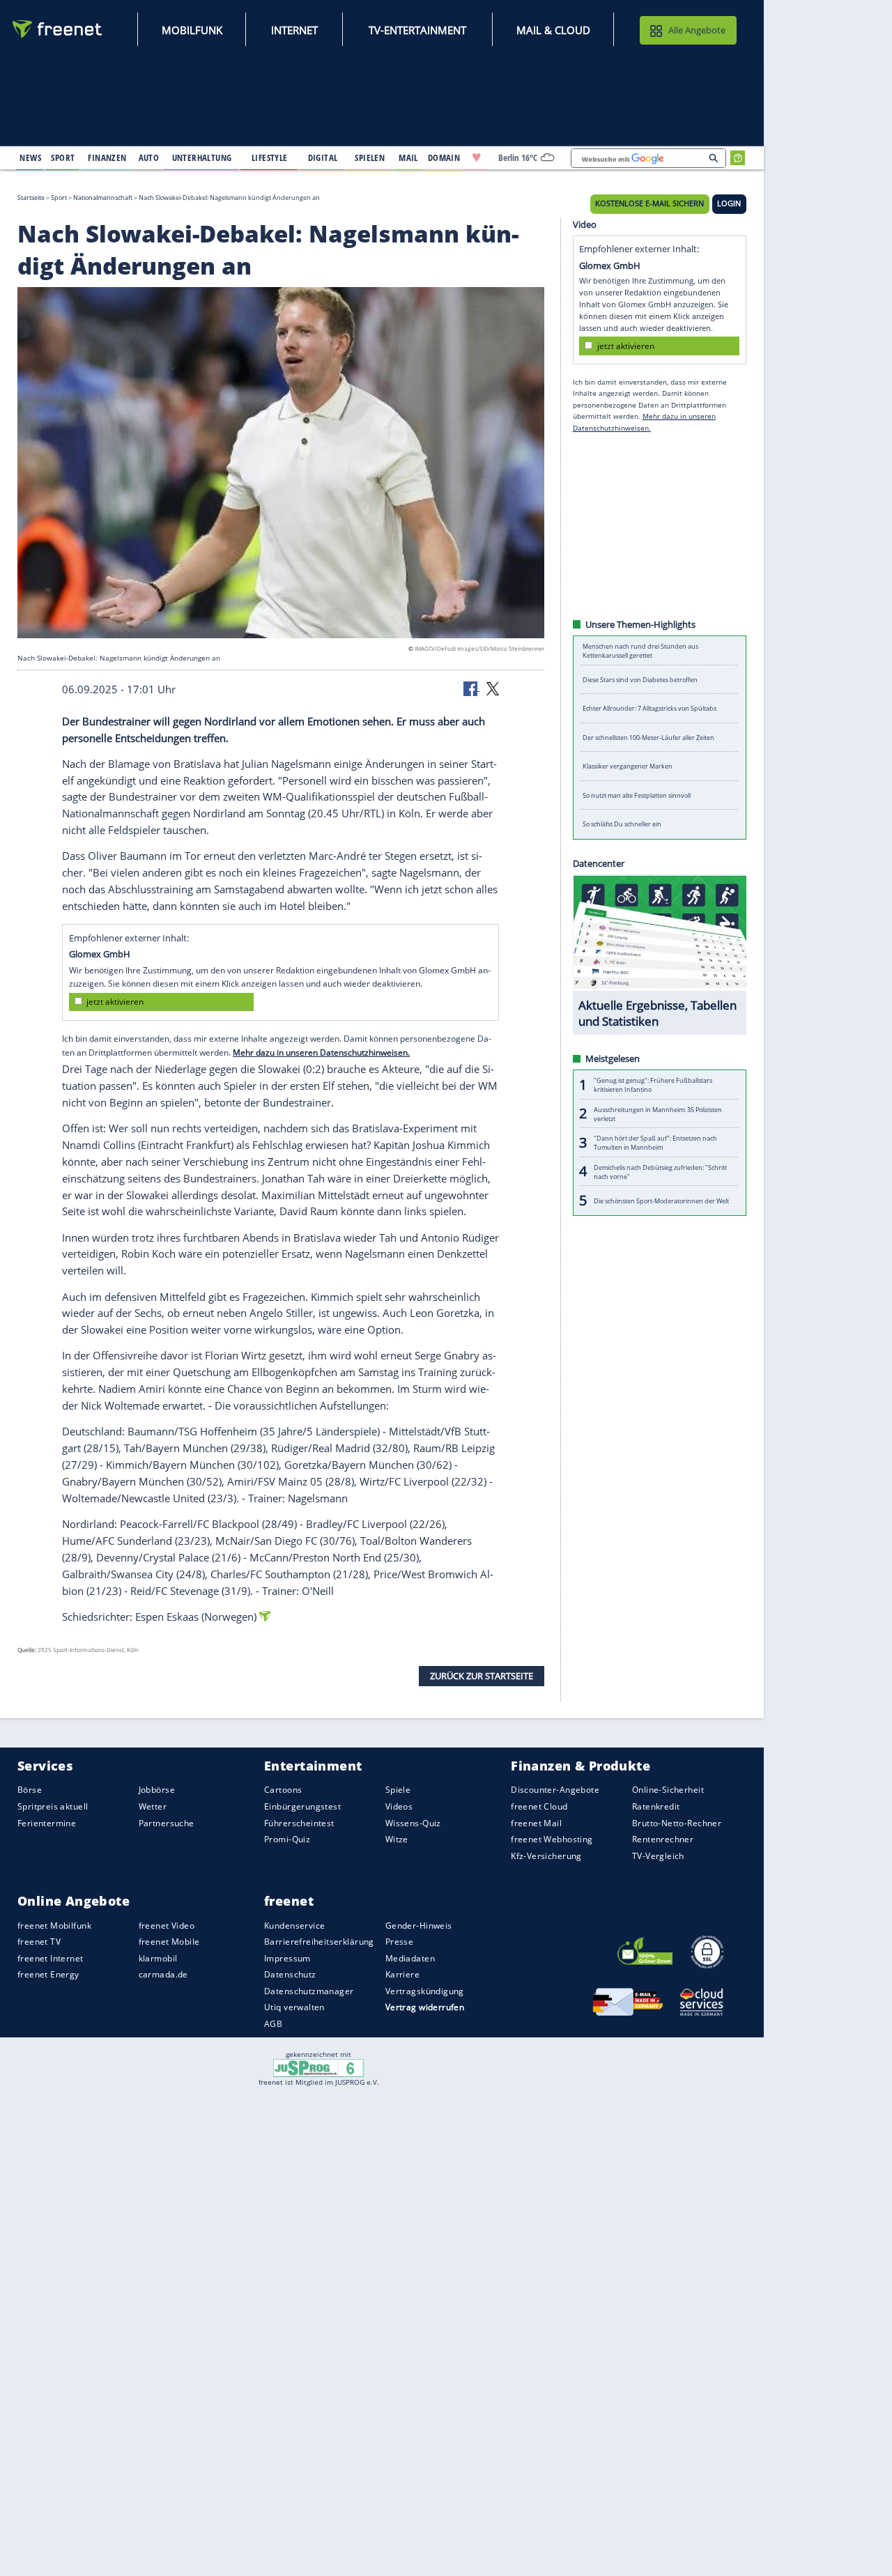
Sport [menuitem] (63, 157)
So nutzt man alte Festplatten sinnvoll (637, 795)
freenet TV (39, 1942)
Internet (294, 30)
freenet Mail (536, 1822)
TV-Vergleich (658, 1855)
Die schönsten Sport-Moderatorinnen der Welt (661, 1200)
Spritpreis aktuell (53, 1806)
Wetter (153, 1806)
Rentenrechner (663, 1839)
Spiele (398, 1790)
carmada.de (163, 1974)
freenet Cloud (539, 1806)
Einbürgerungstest (302, 1806)
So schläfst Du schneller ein (622, 824)
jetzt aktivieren (115, 1002)
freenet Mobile (169, 1942)
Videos (399, 1806)
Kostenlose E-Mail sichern (649, 203)
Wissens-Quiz (413, 1822)
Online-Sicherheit (668, 1790)
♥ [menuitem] (477, 157)
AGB (273, 2024)
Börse (30, 1790)
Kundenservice (294, 1925)
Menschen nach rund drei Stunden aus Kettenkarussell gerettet (640, 651)
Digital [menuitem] (323, 157)
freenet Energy (48, 1974)
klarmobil (158, 1958)
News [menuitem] (30, 157)
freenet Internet (51, 1958)
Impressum (287, 1958)
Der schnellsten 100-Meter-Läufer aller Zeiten (648, 738)
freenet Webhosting (552, 1839)
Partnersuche (167, 1822)
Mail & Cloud (553, 30)
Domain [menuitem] (444, 157)
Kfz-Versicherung (546, 1855)
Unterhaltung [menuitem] (202, 157)
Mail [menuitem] (408, 157)
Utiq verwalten (294, 2007)
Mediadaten (410, 1958)
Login (729, 203)
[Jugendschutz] (319, 2067)
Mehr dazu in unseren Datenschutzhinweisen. (321, 1052)
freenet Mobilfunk (54, 1925)
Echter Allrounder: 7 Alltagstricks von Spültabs (649, 708)
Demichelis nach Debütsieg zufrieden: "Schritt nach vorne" (660, 1171)
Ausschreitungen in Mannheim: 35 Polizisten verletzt (658, 1113)
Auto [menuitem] (149, 157)
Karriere (402, 1974)
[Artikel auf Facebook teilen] (472, 688)
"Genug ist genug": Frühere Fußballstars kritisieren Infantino (653, 1085)
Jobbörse (157, 1790)
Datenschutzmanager (309, 1991)
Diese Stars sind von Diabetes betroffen (640, 680)
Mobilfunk (192, 30)
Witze (397, 1839)
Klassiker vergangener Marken (628, 766)
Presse (400, 1942)
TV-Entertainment (417, 30)
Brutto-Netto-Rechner (677, 1822)
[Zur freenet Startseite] (58, 29)
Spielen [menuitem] (370, 157)
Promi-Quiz (287, 1839)
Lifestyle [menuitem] (270, 157)
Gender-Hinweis (419, 1925)
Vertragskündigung (425, 1991)
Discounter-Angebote (555, 1790)
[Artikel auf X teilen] (493, 688)
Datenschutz (290, 1974)
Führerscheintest (299, 1822)
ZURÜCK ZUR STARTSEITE (482, 1676)
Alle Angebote (697, 30)
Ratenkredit (656, 1806)
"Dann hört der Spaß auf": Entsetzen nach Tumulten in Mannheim (655, 1143)
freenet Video (167, 1925)
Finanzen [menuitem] (107, 157)
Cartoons (283, 1790)
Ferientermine (47, 1822)
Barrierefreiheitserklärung (319, 1942)
